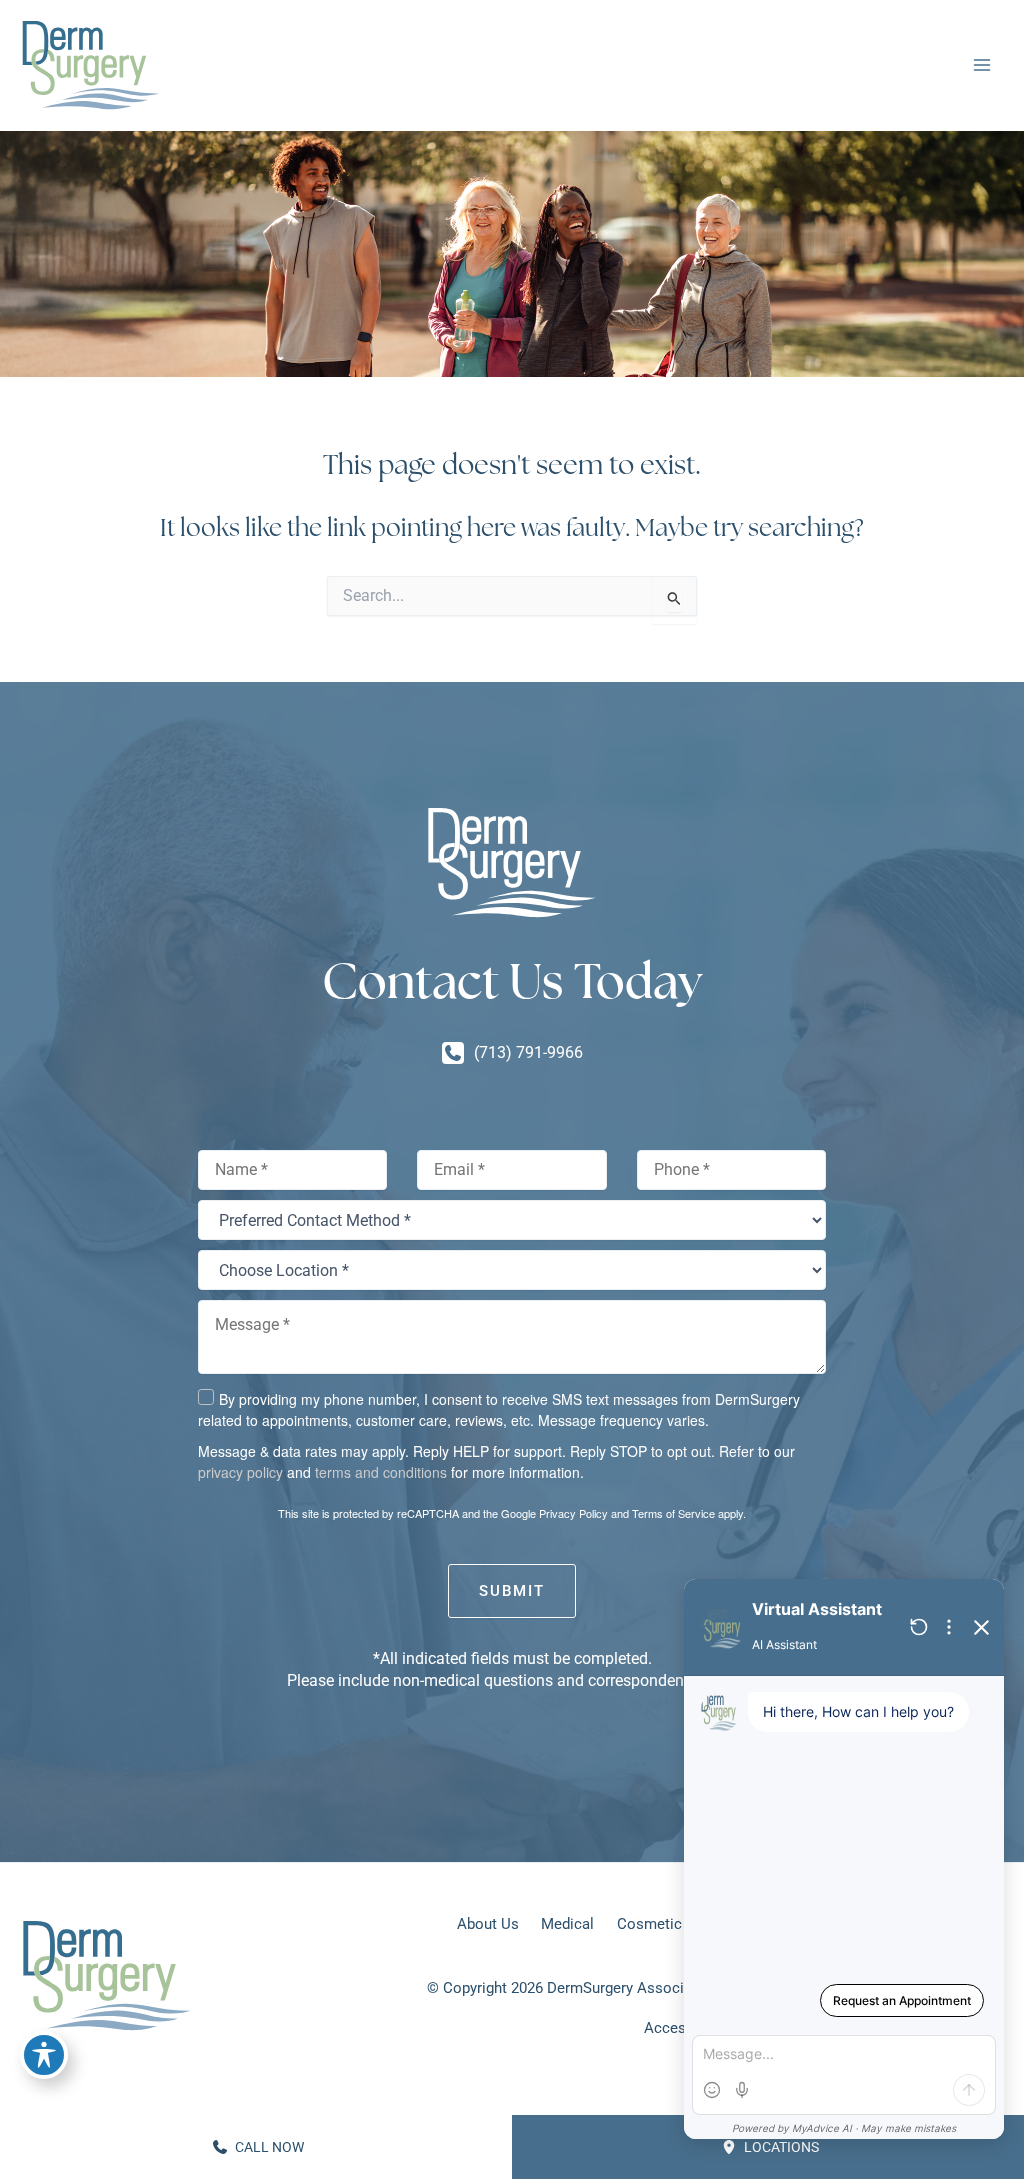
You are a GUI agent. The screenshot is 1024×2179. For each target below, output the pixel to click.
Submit (512, 1591)
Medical (567, 1924)
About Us (488, 1924)
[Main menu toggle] (981, 65)
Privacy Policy (573, 1513)
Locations (780, 2147)
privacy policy (240, 1472)
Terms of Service (673, 1513)
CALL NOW (268, 2147)
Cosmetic (649, 1924)
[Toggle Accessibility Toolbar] (44, 2055)
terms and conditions (381, 1472)
